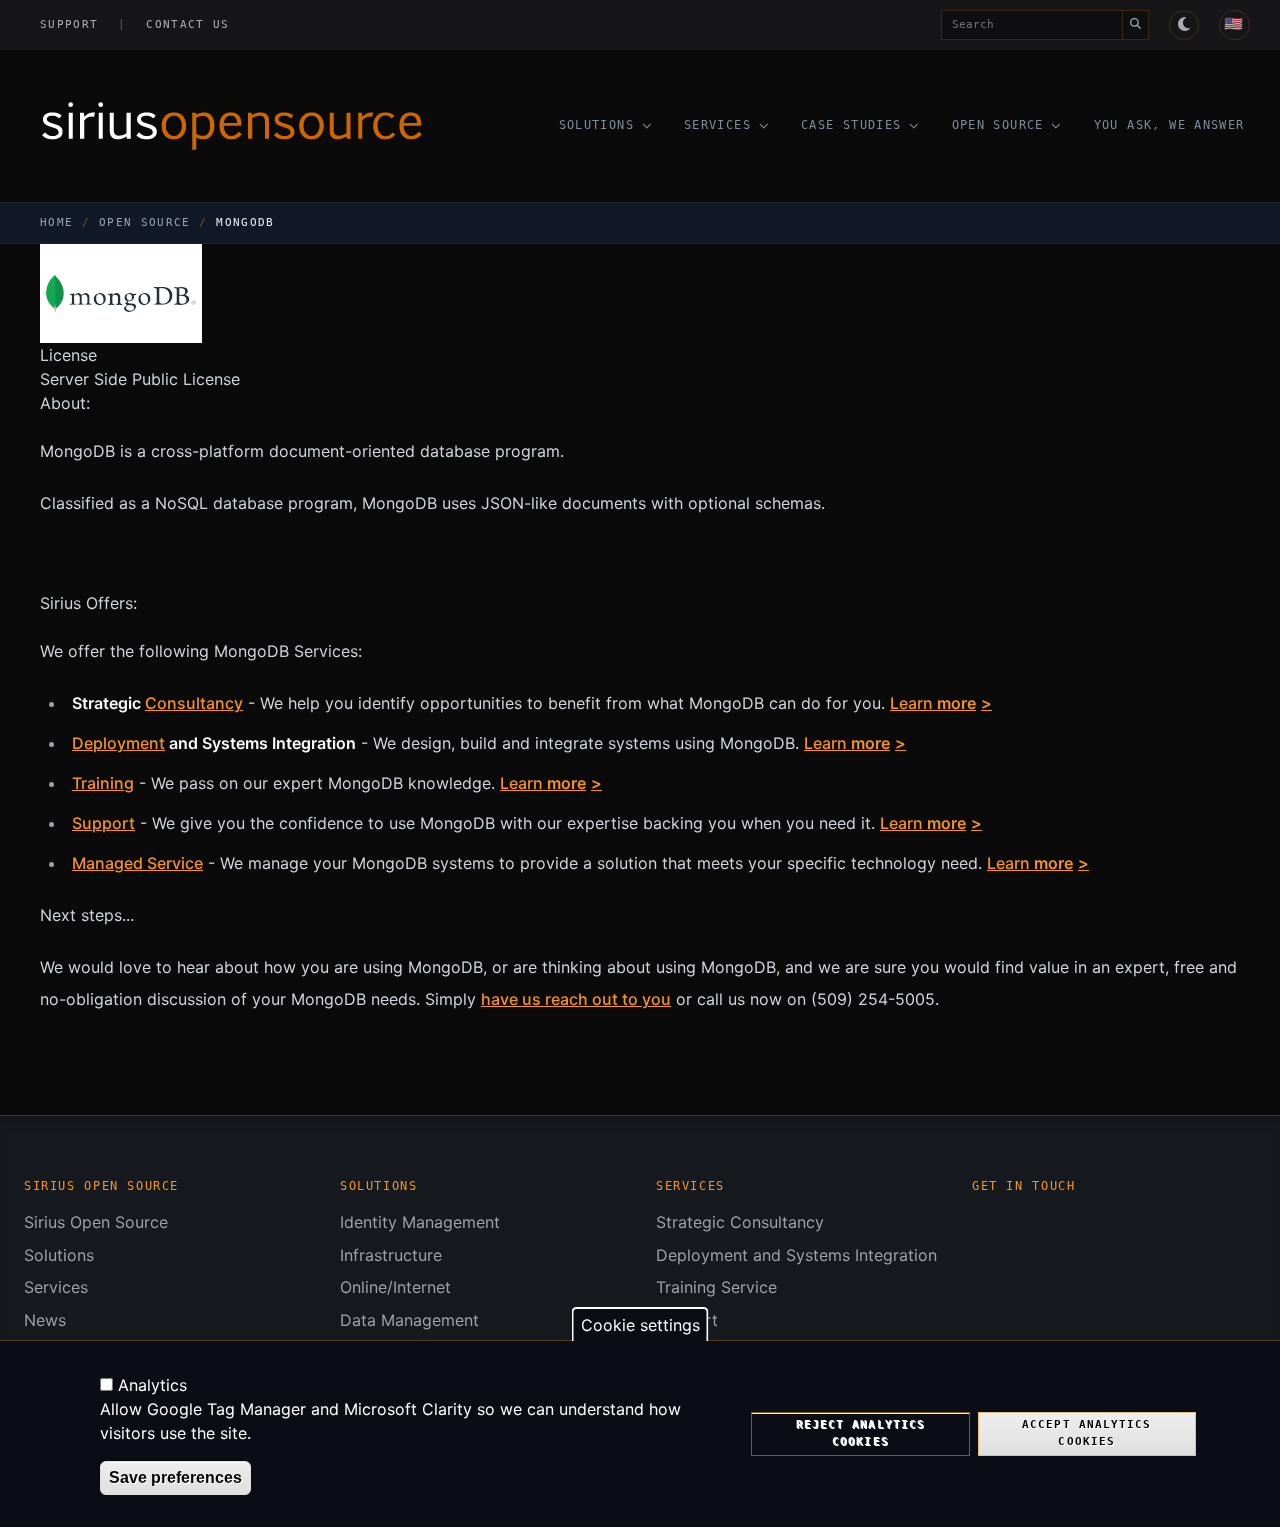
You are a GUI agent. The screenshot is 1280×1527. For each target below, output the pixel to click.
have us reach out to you (576, 999)
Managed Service (137, 863)
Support (69, 24)
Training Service (716, 1287)
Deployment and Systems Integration (796, 1255)
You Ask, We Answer (1169, 125)
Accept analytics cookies (1086, 1433)
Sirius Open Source (96, 1222)
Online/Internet (395, 1287)
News (45, 1320)
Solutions (596, 125)
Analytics (152, 1385)
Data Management (409, 1320)
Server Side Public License (140, 379)
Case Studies (851, 125)
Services (717, 125)
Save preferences (175, 1477)
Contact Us (187, 24)
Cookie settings (640, 1325)
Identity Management (420, 1222)
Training (103, 783)
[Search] (1135, 25)
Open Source (998, 125)
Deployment (118, 743)
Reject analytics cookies (860, 1433)
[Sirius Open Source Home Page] (250, 126)
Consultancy (194, 703)
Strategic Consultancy (740, 1222)
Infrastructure (391, 1255)
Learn (933, 703)
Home (56, 222)
